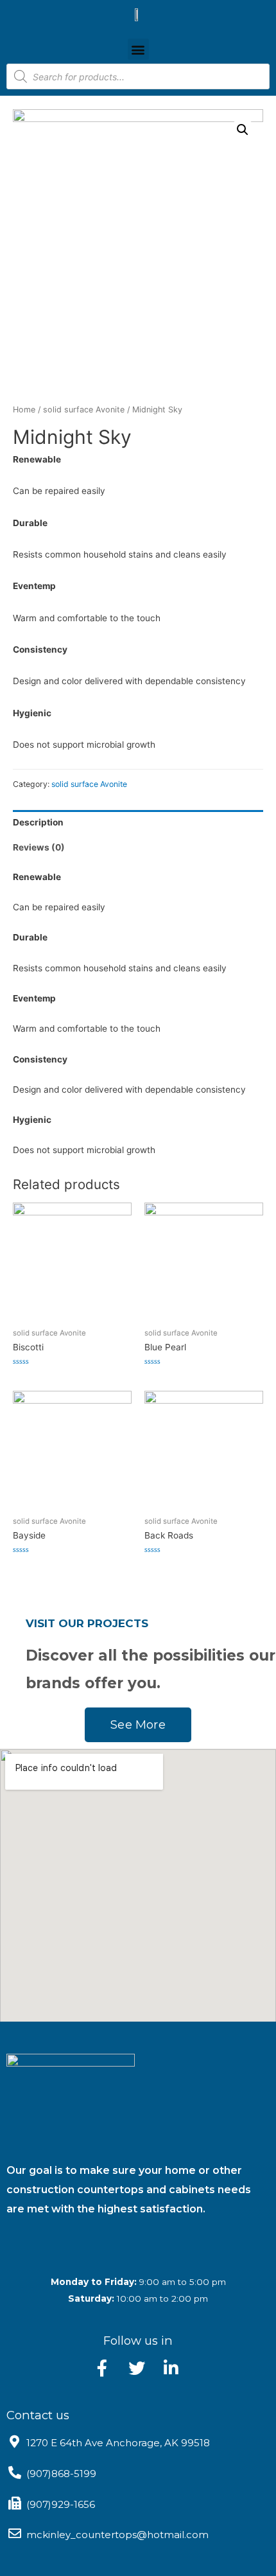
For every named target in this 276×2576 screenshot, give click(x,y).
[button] (138, 49)
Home (24, 410)
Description (38, 822)
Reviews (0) (39, 847)
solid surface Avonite (84, 410)
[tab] (138, 823)
